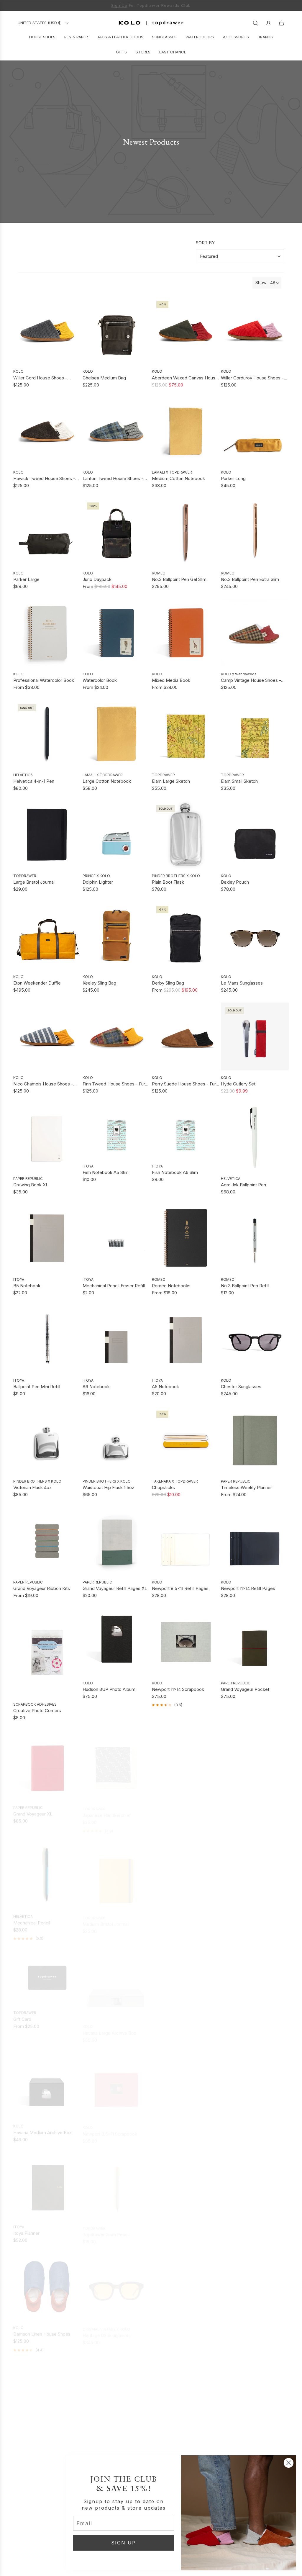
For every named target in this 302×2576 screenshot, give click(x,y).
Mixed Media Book (171, 680)
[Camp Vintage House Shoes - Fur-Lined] (255, 632)
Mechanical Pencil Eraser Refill (114, 1285)
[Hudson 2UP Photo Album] (186, 1981)
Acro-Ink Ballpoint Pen (243, 1184)
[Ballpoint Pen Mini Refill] (47, 1339)
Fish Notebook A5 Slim (106, 1172)
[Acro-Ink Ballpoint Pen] (255, 1137)
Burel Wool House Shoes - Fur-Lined (45, 2441)
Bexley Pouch (235, 881)
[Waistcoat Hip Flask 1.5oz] (116, 1440)
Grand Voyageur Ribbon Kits (42, 1588)
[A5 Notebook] (186, 1339)
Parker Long (233, 478)
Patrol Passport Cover (243, 2230)
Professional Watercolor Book (44, 680)
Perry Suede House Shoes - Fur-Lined (185, 1084)
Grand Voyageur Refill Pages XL (115, 1588)
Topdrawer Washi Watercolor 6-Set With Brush (253, 2331)
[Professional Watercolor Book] (47, 632)
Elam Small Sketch (239, 781)
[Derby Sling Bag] (186, 935)
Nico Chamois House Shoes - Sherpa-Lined (43, 1084)
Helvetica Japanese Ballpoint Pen (255, 1811)
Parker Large (26, 579)
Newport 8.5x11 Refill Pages (180, 1588)
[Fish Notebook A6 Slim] (186, 1131)
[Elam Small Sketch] (255, 733)
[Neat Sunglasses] (186, 2284)
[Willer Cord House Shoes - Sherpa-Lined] (47, 330)
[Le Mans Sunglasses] (255, 935)
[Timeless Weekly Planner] (255, 1440)
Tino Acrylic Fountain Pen (39, 2541)
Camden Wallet (167, 2230)
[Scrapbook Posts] (186, 1763)
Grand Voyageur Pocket (245, 1689)
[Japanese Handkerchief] (116, 1763)
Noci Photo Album (239, 2129)
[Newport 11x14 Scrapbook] (186, 1641)
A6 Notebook (96, 1386)
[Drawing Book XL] (47, 1137)
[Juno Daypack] (116, 531)
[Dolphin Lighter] (116, 834)
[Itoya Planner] (47, 2183)
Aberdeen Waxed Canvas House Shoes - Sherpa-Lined (185, 378)
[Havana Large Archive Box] (116, 1981)
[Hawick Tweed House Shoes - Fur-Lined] (47, 431)
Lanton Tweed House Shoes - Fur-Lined (113, 478)
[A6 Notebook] (116, 1339)
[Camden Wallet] (186, 2183)
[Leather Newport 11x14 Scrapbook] (255, 1872)
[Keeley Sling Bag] (116, 935)
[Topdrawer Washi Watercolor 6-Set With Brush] (255, 2284)
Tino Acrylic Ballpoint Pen (247, 2440)
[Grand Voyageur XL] (47, 1763)
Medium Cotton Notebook (178, 478)
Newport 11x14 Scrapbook (178, 1689)
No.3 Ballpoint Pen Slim (175, 1920)
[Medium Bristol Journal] (116, 1872)
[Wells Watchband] (186, 2392)
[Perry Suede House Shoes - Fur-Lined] (186, 1036)
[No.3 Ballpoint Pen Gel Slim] (186, 531)
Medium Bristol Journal (106, 1920)
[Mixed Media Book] (186, 632)
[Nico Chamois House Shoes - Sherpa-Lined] (47, 1036)
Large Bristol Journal (34, 881)
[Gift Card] (47, 1975)
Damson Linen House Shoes (42, 2331)
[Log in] (268, 22)
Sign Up (119, 5)
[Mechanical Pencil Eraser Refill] (116, 1238)
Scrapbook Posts (169, 1811)
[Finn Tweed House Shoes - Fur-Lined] (116, 1036)
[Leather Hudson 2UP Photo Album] (186, 2082)
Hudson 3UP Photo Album (109, 1689)
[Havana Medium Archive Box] (47, 2082)
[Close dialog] (289, 2463)
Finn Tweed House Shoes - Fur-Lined (115, 1084)
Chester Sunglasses (241, 1386)
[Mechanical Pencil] (47, 1872)
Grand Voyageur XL (33, 1811)
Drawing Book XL (31, 1184)
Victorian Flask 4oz (32, 1487)
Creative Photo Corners (37, 1710)
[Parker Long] (255, 431)
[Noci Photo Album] (255, 2082)
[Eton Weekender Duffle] (47, 935)
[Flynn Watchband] (116, 2392)
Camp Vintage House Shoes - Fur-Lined (251, 680)
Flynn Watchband (100, 2440)
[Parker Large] (47, 531)
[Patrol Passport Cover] (255, 2183)
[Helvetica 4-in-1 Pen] (47, 733)
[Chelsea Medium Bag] (116, 330)
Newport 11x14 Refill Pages (248, 1588)
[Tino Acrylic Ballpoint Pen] (255, 2392)
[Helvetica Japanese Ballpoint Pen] (255, 1763)
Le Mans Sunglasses (242, 982)
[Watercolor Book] (116, 632)
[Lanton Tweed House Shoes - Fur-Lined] (116, 431)
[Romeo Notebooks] (186, 1238)
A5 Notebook (165, 1386)
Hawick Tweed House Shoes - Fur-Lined (44, 478)
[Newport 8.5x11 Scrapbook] (116, 2082)
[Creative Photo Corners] (47, 1652)
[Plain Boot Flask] (186, 834)
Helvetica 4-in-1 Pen (34, 781)
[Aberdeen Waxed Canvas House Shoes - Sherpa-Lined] (186, 330)
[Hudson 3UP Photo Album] (116, 1641)
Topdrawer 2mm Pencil (106, 2230)
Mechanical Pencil (32, 1920)
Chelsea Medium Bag (104, 377)
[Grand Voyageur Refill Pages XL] (116, 1540)
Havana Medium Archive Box (42, 2129)
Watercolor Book (100, 680)
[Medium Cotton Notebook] (186, 431)
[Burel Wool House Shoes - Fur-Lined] (47, 2392)
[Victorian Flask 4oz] (47, 1440)
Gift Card (22, 2016)
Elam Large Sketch (171, 781)
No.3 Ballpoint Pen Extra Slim (250, 579)
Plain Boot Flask (168, 881)
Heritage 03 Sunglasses (107, 2331)
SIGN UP (124, 2542)
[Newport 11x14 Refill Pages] (255, 1540)
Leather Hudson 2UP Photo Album (180, 2130)
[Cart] (281, 22)
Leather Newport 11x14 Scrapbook (244, 1920)
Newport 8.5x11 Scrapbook (110, 2129)
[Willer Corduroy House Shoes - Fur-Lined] (255, 330)
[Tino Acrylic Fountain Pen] (47, 2494)
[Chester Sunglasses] (255, 1339)
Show (261, 282)
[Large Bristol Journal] (47, 834)
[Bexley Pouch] (255, 834)
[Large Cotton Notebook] (116, 733)
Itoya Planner (26, 2230)
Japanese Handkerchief (107, 1811)
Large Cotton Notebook (107, 781)
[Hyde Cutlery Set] (255, 1036)
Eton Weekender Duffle (37, 982)
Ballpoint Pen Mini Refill (37, 1386)
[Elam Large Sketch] (186, 733)
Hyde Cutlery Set (238, 1083)
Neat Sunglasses (169, 2331)
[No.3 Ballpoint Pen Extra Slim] (255, 531)
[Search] (255, 22)
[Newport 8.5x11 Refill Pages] (186, 1540)
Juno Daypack (97, 579)
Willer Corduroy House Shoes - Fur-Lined (252, 378)
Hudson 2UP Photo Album (178, 2029)
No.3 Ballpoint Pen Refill (245, 1285)
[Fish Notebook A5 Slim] (116, 1131)
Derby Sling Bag (168, 982)
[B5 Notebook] (47, 1238)
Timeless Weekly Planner (246, 1487)
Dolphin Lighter (98, 881)
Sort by (205, 242)
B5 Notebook (27, 1285)
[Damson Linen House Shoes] (47, 2284)
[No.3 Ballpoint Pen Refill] (255, 1238)
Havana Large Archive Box (109, 2029)
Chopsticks (163, 1487)
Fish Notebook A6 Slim (175, 1172)
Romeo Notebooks (171, 1285)
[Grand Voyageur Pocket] (255, 1641)
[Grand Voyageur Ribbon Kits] (47, 1540)
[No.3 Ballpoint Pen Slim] (186, 1872)
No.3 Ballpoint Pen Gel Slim (179, 579)
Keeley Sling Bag (99, 982)
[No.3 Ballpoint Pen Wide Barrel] (255, 1981)
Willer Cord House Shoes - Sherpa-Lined (40, 378)
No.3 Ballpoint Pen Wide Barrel (252, 2029)
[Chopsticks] (186, 1440)
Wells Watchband (169, 2440)
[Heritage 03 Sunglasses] (116, 2284)
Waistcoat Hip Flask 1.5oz (108, 1487)
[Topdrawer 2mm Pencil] (116, 2183)
